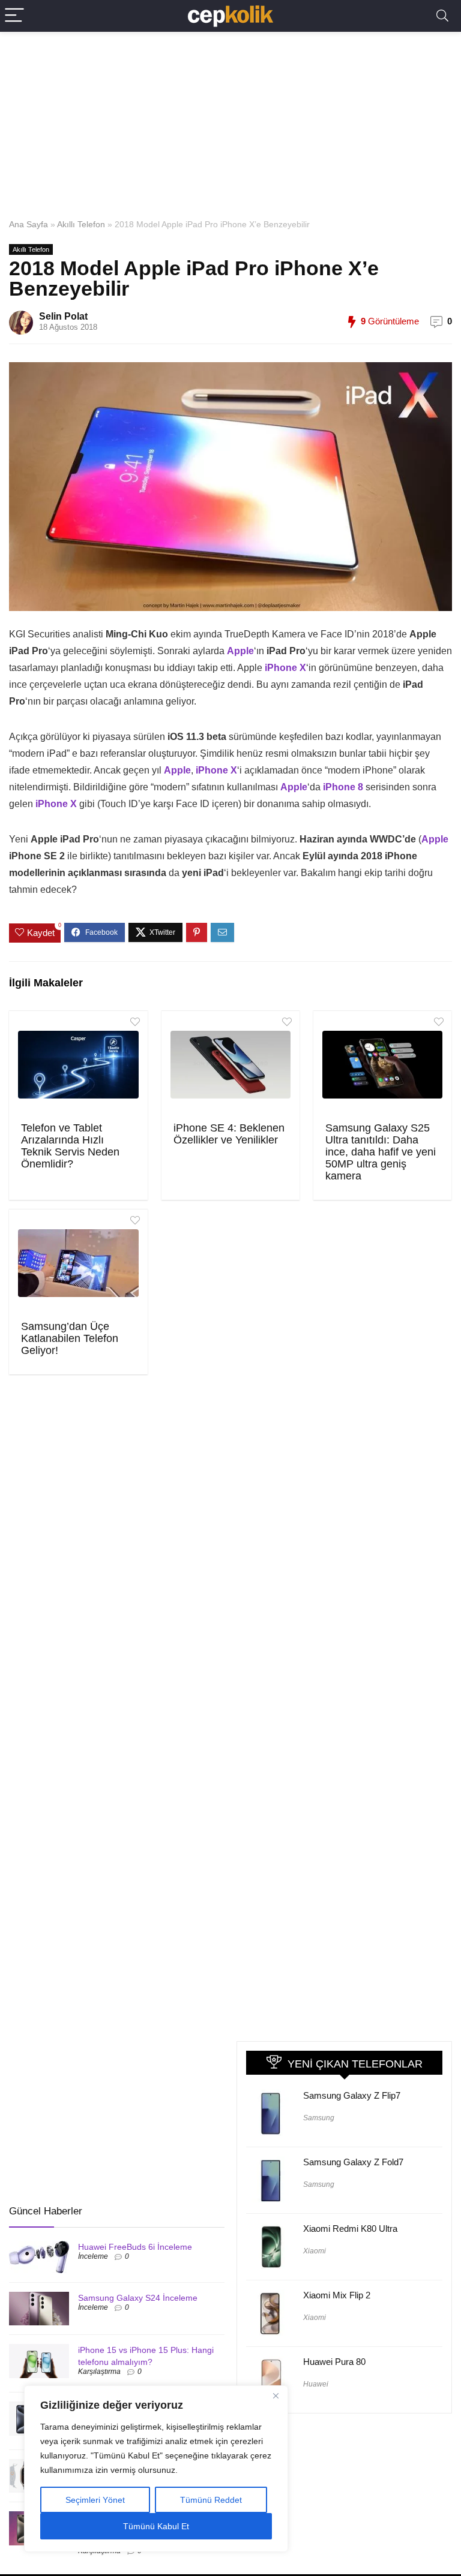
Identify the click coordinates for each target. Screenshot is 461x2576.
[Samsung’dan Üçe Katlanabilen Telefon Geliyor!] (78, 1263)
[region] (156, 2469)
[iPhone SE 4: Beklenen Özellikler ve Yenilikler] (231, 1065)
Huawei (316, 2384)
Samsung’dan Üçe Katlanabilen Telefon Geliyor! (70, 1338)
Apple (435, 839)
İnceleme (93, 2256)
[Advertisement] (230, 122)
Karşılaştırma (99, 2372)
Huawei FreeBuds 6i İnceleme (135, 2247)
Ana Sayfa (29, 224)
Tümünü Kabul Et (156, 2526)
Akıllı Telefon (81, 224)
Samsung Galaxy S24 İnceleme (138, 2298)
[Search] (442, 16)
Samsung (319, 2118)
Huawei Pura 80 (334, 2362)
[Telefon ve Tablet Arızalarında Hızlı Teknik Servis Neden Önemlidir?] (78, 1065)
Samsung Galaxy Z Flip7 (352, 2095)
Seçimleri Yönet (95, 2500)
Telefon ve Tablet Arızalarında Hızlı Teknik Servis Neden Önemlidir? (70, 1146)
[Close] (276, 2396)
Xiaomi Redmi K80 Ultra (350, 2229)
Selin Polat (63, 316)
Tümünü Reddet (211, 2500)
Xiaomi (315, 2251)
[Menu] (14, 16)
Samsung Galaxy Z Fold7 (353, 2162)
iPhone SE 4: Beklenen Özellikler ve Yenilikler (229, 1134)
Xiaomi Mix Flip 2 (337, 2295)
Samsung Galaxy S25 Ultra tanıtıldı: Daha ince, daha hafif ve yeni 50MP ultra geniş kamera (381, 1152)
